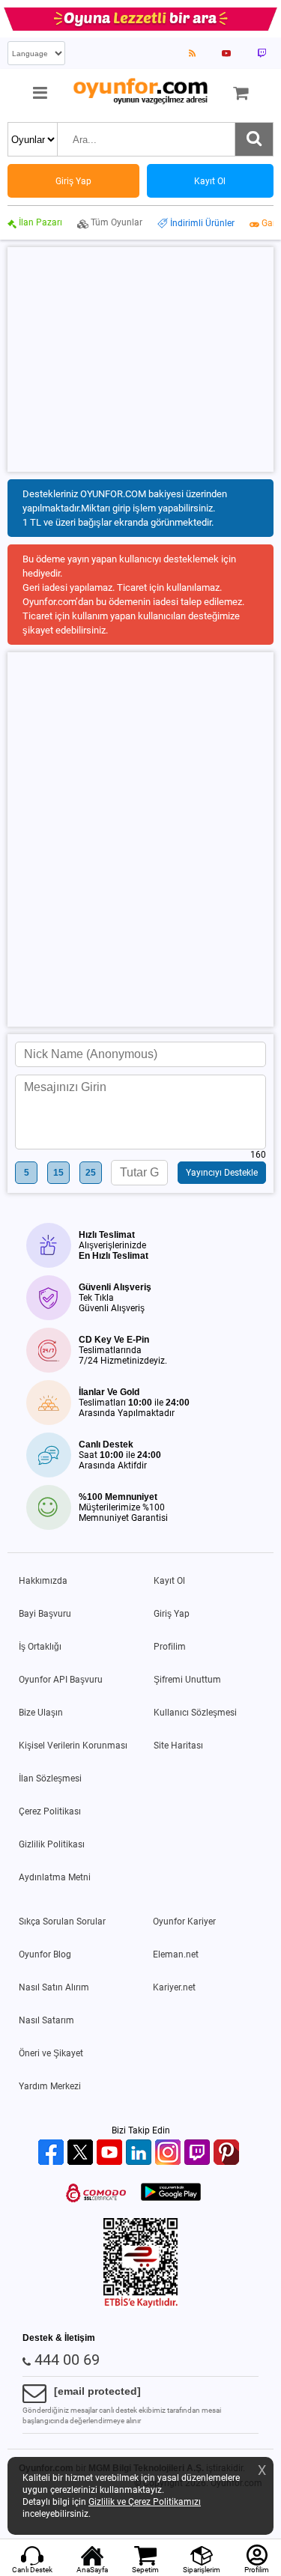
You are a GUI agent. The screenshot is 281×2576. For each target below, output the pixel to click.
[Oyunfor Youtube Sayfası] (226, 53)
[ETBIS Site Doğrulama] (141, 2305)
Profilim (170, 1647)
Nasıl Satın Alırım (54, 1987)
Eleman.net (176, 1954)
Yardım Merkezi (50, 2086)
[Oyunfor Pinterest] (228, 2153)
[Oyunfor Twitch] (199, 2153)
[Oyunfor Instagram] (170, 2153)
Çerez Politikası (50, 1811)
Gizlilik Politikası (52, 1844)
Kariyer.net (174, 1987)
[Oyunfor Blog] (192, 53)
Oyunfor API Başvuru (61, 1680)
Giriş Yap (172, 1614)
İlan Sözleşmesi (50, 1778)
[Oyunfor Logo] (140, 92)
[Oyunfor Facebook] (53, 2153)
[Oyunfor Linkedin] (140, 2153)
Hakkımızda (43, 1581)
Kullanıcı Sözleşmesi (195, 1713)
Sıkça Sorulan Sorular (62, 1922)
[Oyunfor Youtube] (111, 2153)
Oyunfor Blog (45, 1954)
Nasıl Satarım (46, 2020)
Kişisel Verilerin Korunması (73, 1746)
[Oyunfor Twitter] (82, 2153)
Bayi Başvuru (45, 1614)
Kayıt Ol (169, 1581)
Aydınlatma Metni (55, 1877)
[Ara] (254, 139)
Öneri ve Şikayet (51, 2053)
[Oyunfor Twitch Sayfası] (262, 53)
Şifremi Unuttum (187, 1680)
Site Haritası (178, 1746)
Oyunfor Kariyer (184, 1922)
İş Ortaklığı (40, 1647)
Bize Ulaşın (41, 1713)
